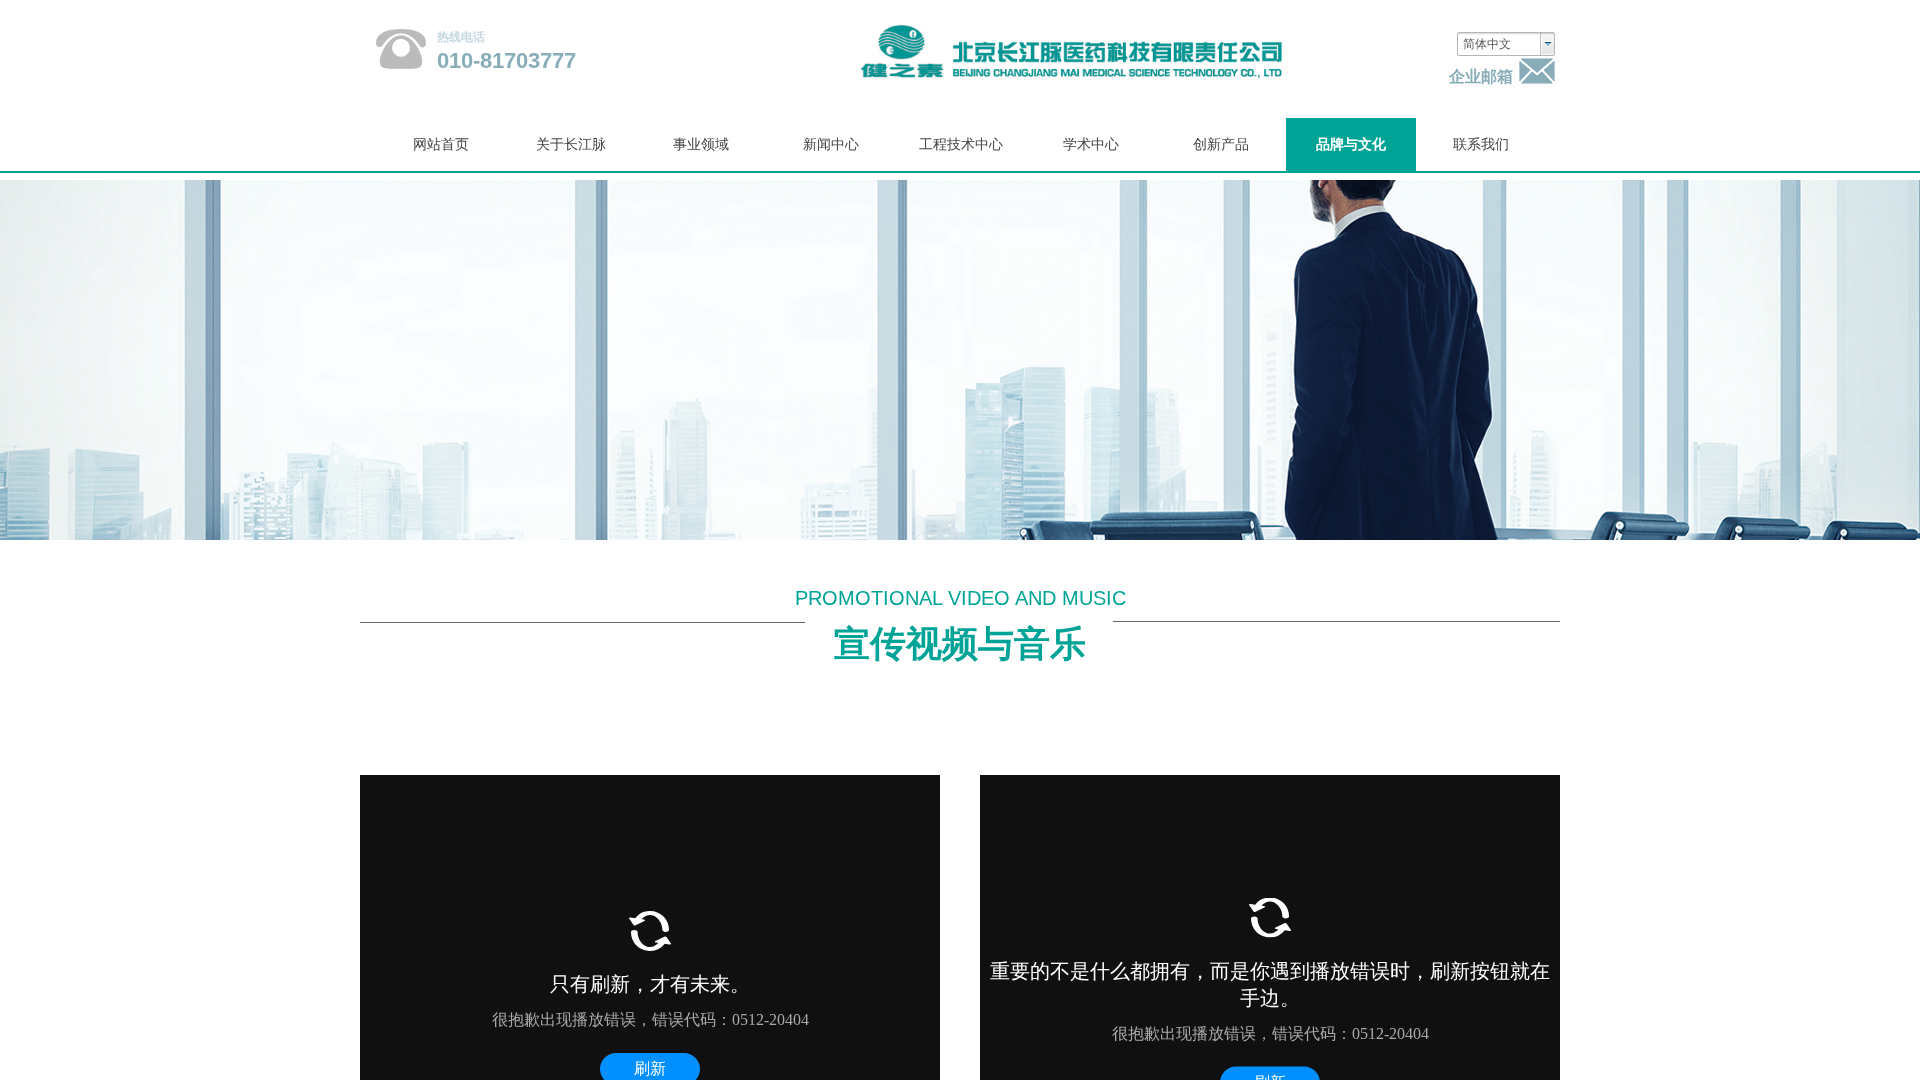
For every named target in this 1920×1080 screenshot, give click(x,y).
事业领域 (701, 144)
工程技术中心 (961, 144)
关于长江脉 (571, 144)
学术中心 (1091, 144)
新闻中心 (831, 144)
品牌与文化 (1351, 144)
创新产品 (1221, 144)
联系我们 (1481, 144)
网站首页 (441, 144)
